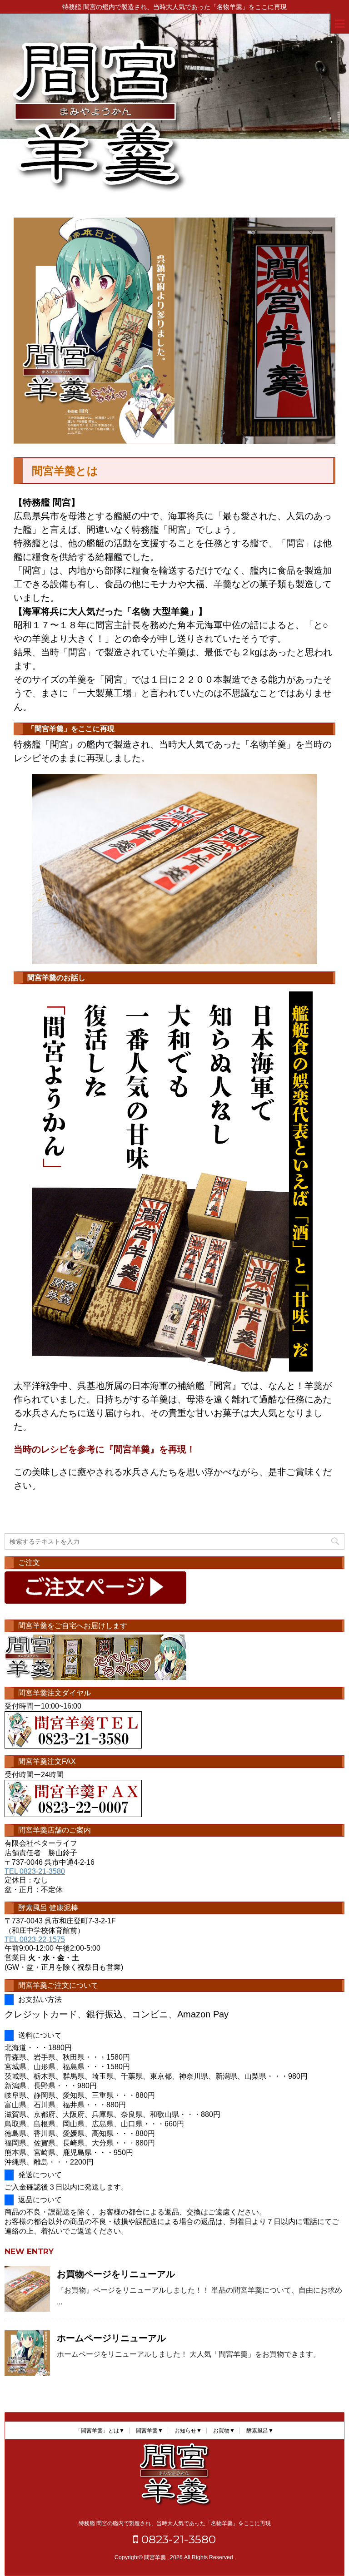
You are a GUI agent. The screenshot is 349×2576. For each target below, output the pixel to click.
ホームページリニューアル (111, 2338)
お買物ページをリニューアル (116, 2274)
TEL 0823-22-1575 (35, 1939)
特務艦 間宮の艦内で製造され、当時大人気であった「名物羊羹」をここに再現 (175, 2523)
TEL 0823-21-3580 (35, 1871)
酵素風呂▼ (260, 2431)
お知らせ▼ (188, 2431)
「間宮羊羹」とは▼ (100, 2431)
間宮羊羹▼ (150, 2431)
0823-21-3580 (177, 2539)
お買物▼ (224, 2431)
